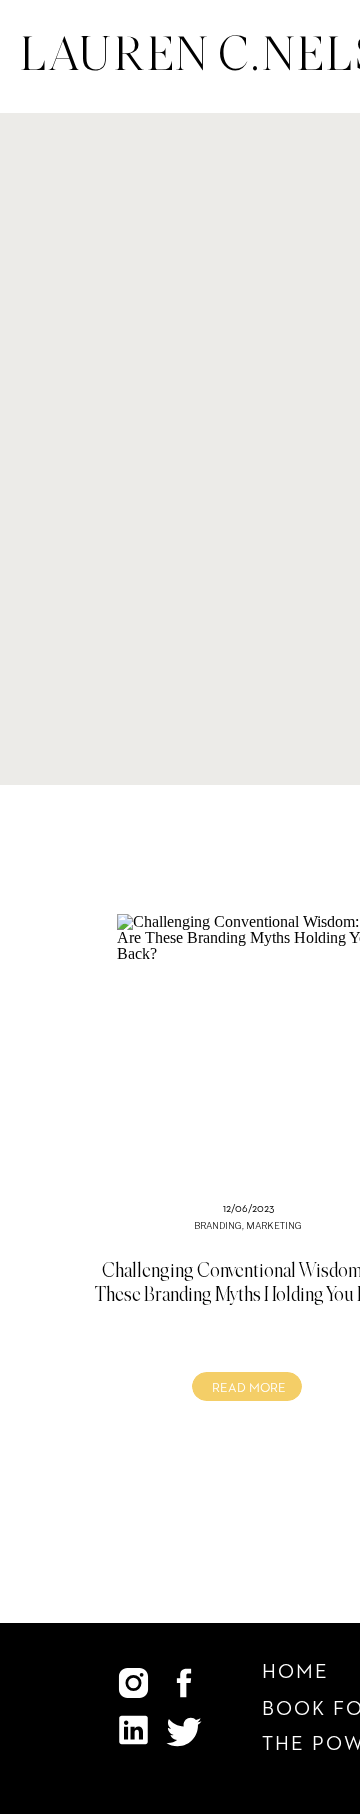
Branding (218, 1225)
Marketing (274, 1225)
